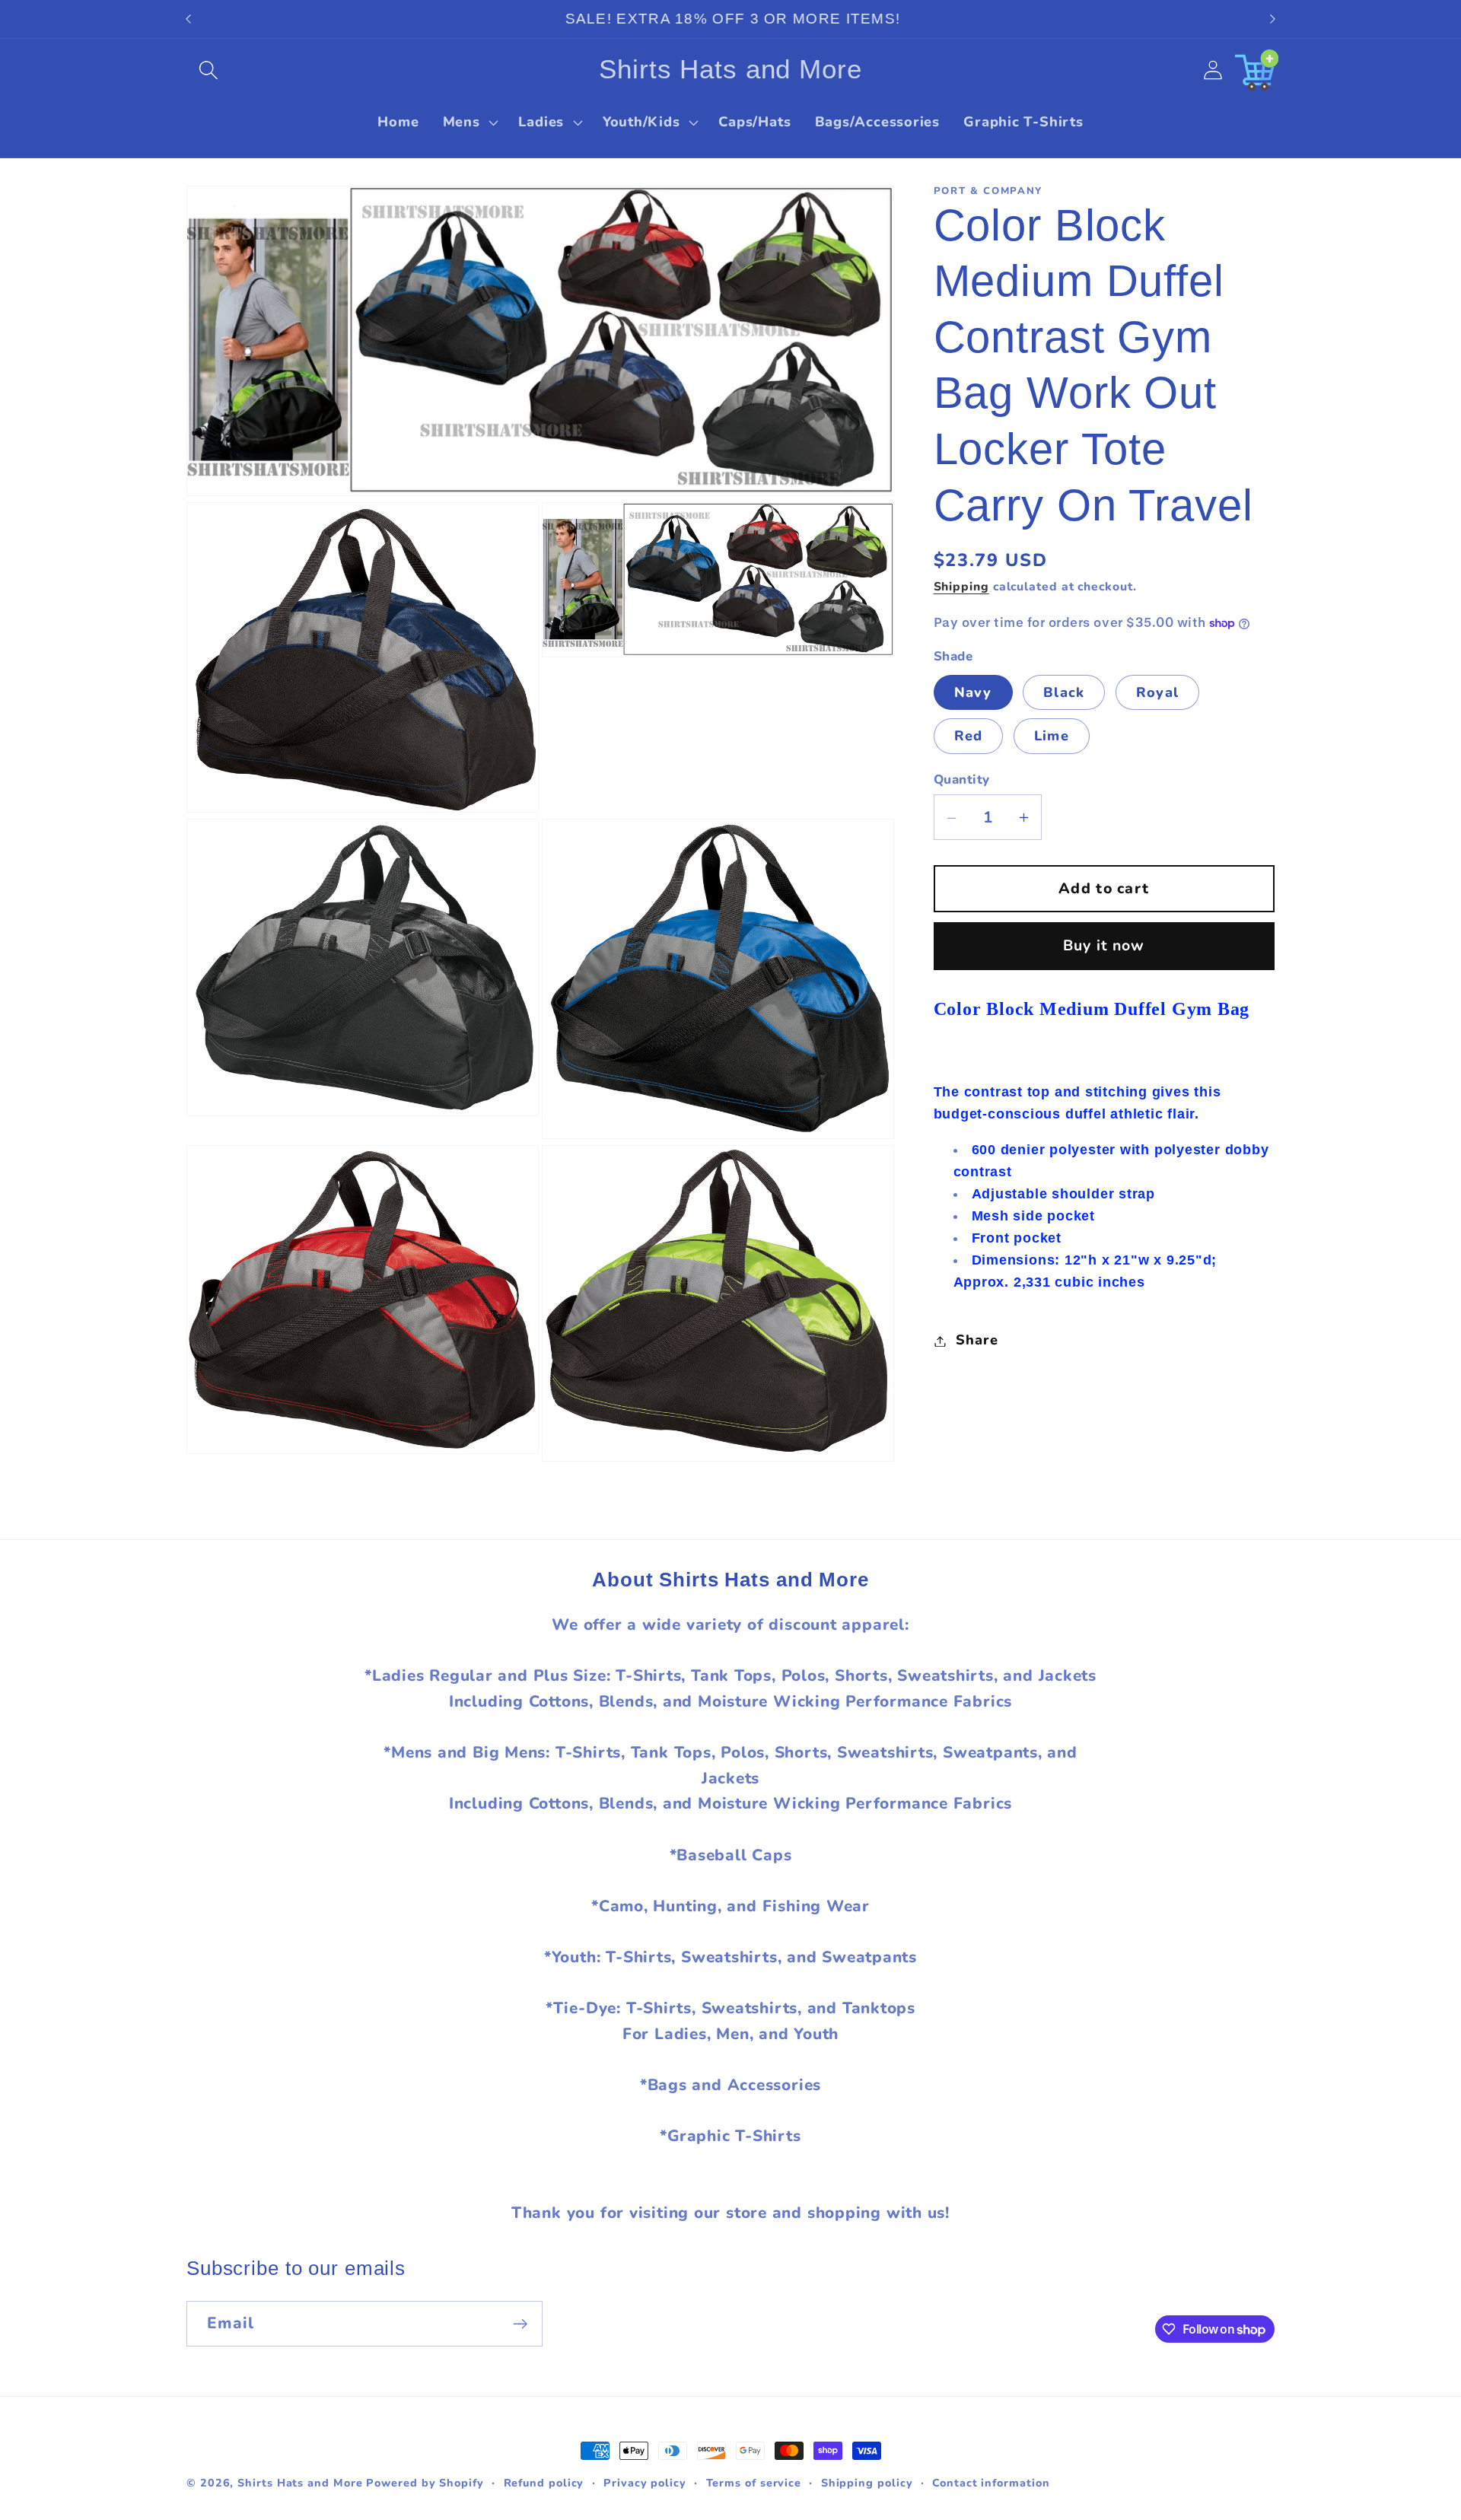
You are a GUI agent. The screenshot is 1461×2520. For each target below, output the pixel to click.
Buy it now (1104, 946)
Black (1064, 692)
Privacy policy (645, 2483)
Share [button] (977, 1341)
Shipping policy (867, 2483)
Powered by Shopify (425, 2483)
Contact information (991, 2483)
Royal (1158, 692)
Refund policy (544, 2483)
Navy (973, 692)
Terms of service (754, 2483)
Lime (1052, 737)
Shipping (961, 587)
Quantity (962, 780)
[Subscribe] (520, 2324)
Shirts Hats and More (300, 2483)
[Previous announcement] (189, 19)
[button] (208, 70)
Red (969, 737)
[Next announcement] (1273, 19)
